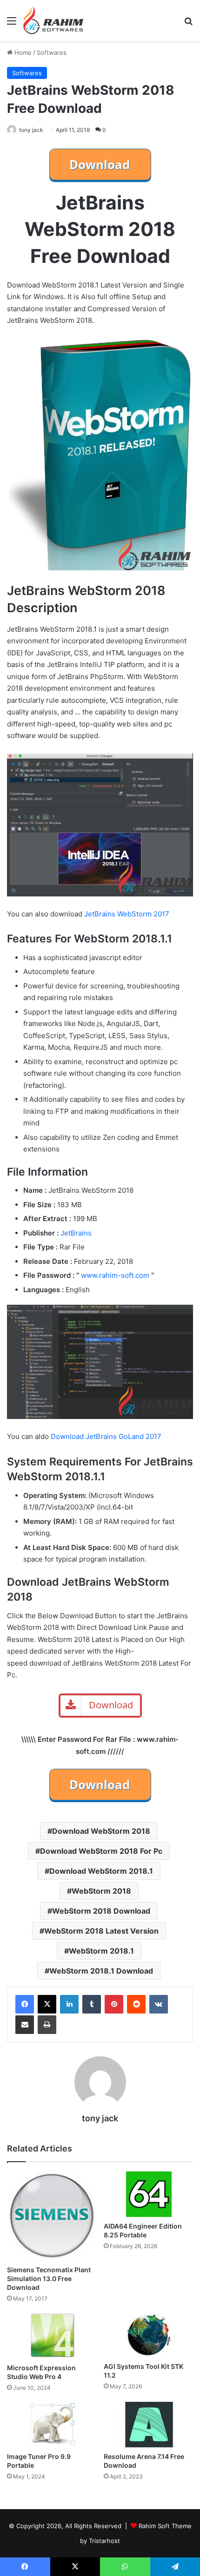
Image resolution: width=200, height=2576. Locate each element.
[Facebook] (25, 2004)
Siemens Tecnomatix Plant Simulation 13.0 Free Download (49, 2279)
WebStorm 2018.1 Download (101, 1971)
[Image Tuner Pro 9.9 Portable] (52, 2425)
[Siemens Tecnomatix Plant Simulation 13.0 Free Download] (52, 2216)
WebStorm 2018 (101, 1891)
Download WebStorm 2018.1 (101, 1871)
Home (22, 52)
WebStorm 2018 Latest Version (101, 1931)
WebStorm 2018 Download (101, 1911)
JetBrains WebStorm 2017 (127, 914)
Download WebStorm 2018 (101, 1831)
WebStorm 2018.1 (101, 1951)
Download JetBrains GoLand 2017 (106, 1436)
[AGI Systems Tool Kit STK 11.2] (148, 2335)
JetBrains (76, 1233)
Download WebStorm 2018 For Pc (101, 1851)
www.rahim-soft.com (115, 1275)
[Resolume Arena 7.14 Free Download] (148, 2425)
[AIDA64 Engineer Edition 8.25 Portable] (148, 2194)
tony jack (31, 130)
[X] (47, 2004)
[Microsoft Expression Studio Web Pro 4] (52, 2335)
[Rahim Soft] (53, 20)
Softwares (52, 52)
